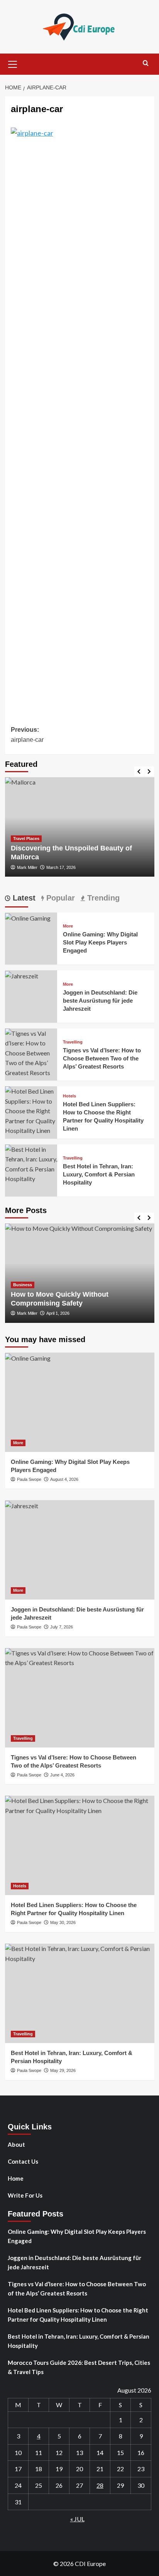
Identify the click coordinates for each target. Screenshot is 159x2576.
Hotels (69, 1096)
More (68, 926)
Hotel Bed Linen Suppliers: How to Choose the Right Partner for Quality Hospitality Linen (78, 2315)
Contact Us (23, 2161)
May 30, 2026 (63, 1922)
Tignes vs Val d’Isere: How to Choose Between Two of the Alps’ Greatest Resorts (102, 1058)
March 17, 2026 (61, 867)
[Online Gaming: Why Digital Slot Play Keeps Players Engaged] (28, 917)
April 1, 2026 (58, 1313)
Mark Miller (27, 867)
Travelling (73, 1042)
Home (16, 2178)
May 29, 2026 (63, 2070)
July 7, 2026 (62, 1627)
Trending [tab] (102, 898)
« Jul (77, 2519)
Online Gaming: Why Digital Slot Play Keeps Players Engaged (100, 942)
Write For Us (25, 2195)
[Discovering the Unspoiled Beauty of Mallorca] (80, 827)
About (16, 2144)
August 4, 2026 (64, 1479)
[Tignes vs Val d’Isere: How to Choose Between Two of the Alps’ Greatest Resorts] (31, 1052)
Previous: (27, 735)
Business (23, 1285)
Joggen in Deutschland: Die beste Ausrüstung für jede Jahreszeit (100, 1001)
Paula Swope (29, 1479)
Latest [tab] (23, 898)
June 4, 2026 (62, 1775)
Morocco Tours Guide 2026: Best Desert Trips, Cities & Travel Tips (79, 2367)
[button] (13, 63)
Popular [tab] (59, 898)
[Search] (146, 63)
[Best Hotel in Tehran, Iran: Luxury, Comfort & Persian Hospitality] (31, 1163)
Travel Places (26, 839)
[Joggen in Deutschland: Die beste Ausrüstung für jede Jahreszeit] (22, 975)
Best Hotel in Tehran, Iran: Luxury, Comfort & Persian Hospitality (99, 1174)
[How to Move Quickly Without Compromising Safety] (80, 1273)
